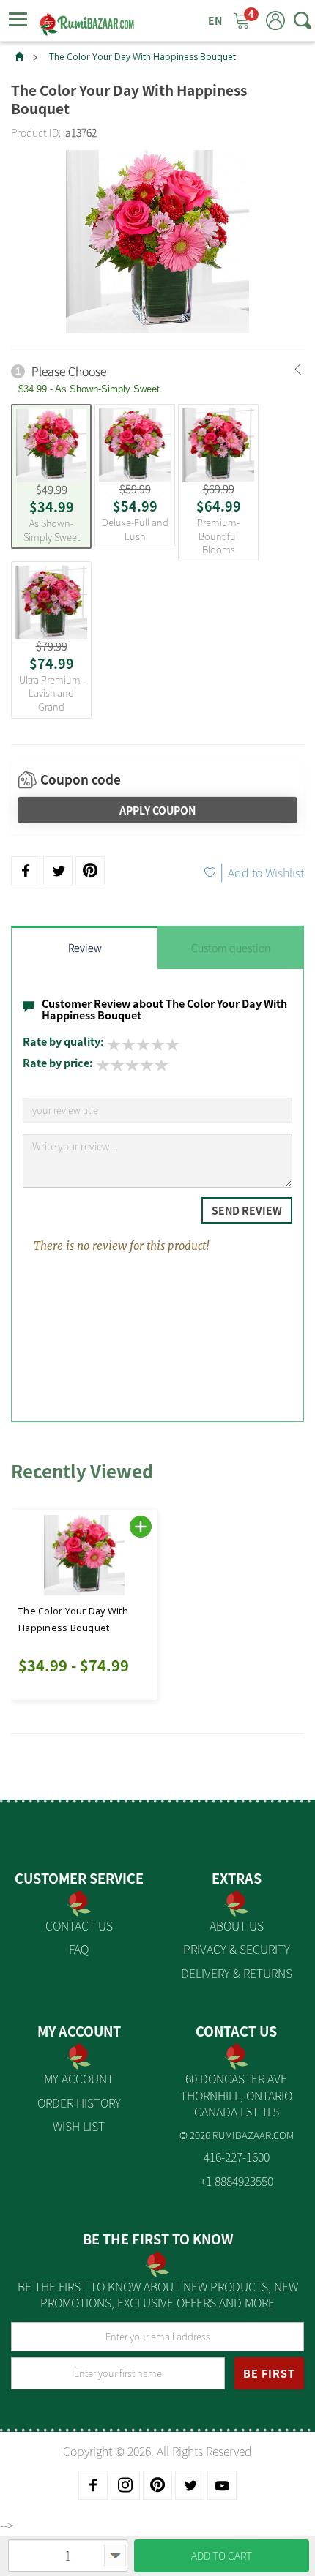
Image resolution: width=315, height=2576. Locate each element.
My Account (79, 2078)
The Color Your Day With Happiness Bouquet (142, 57)
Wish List (79, 2126)
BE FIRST (269, 2373)
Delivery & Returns (237, 1973)
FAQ (79, 1949)
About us (237, 1925)
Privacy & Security (237, 1949)
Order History (79, 2103)
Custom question (231, 948)
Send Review (247, 1210)
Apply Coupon (157, 810)
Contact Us (79, 1925)
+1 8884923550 (237, 2181)
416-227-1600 (237, 2157)
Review (85, 948)
